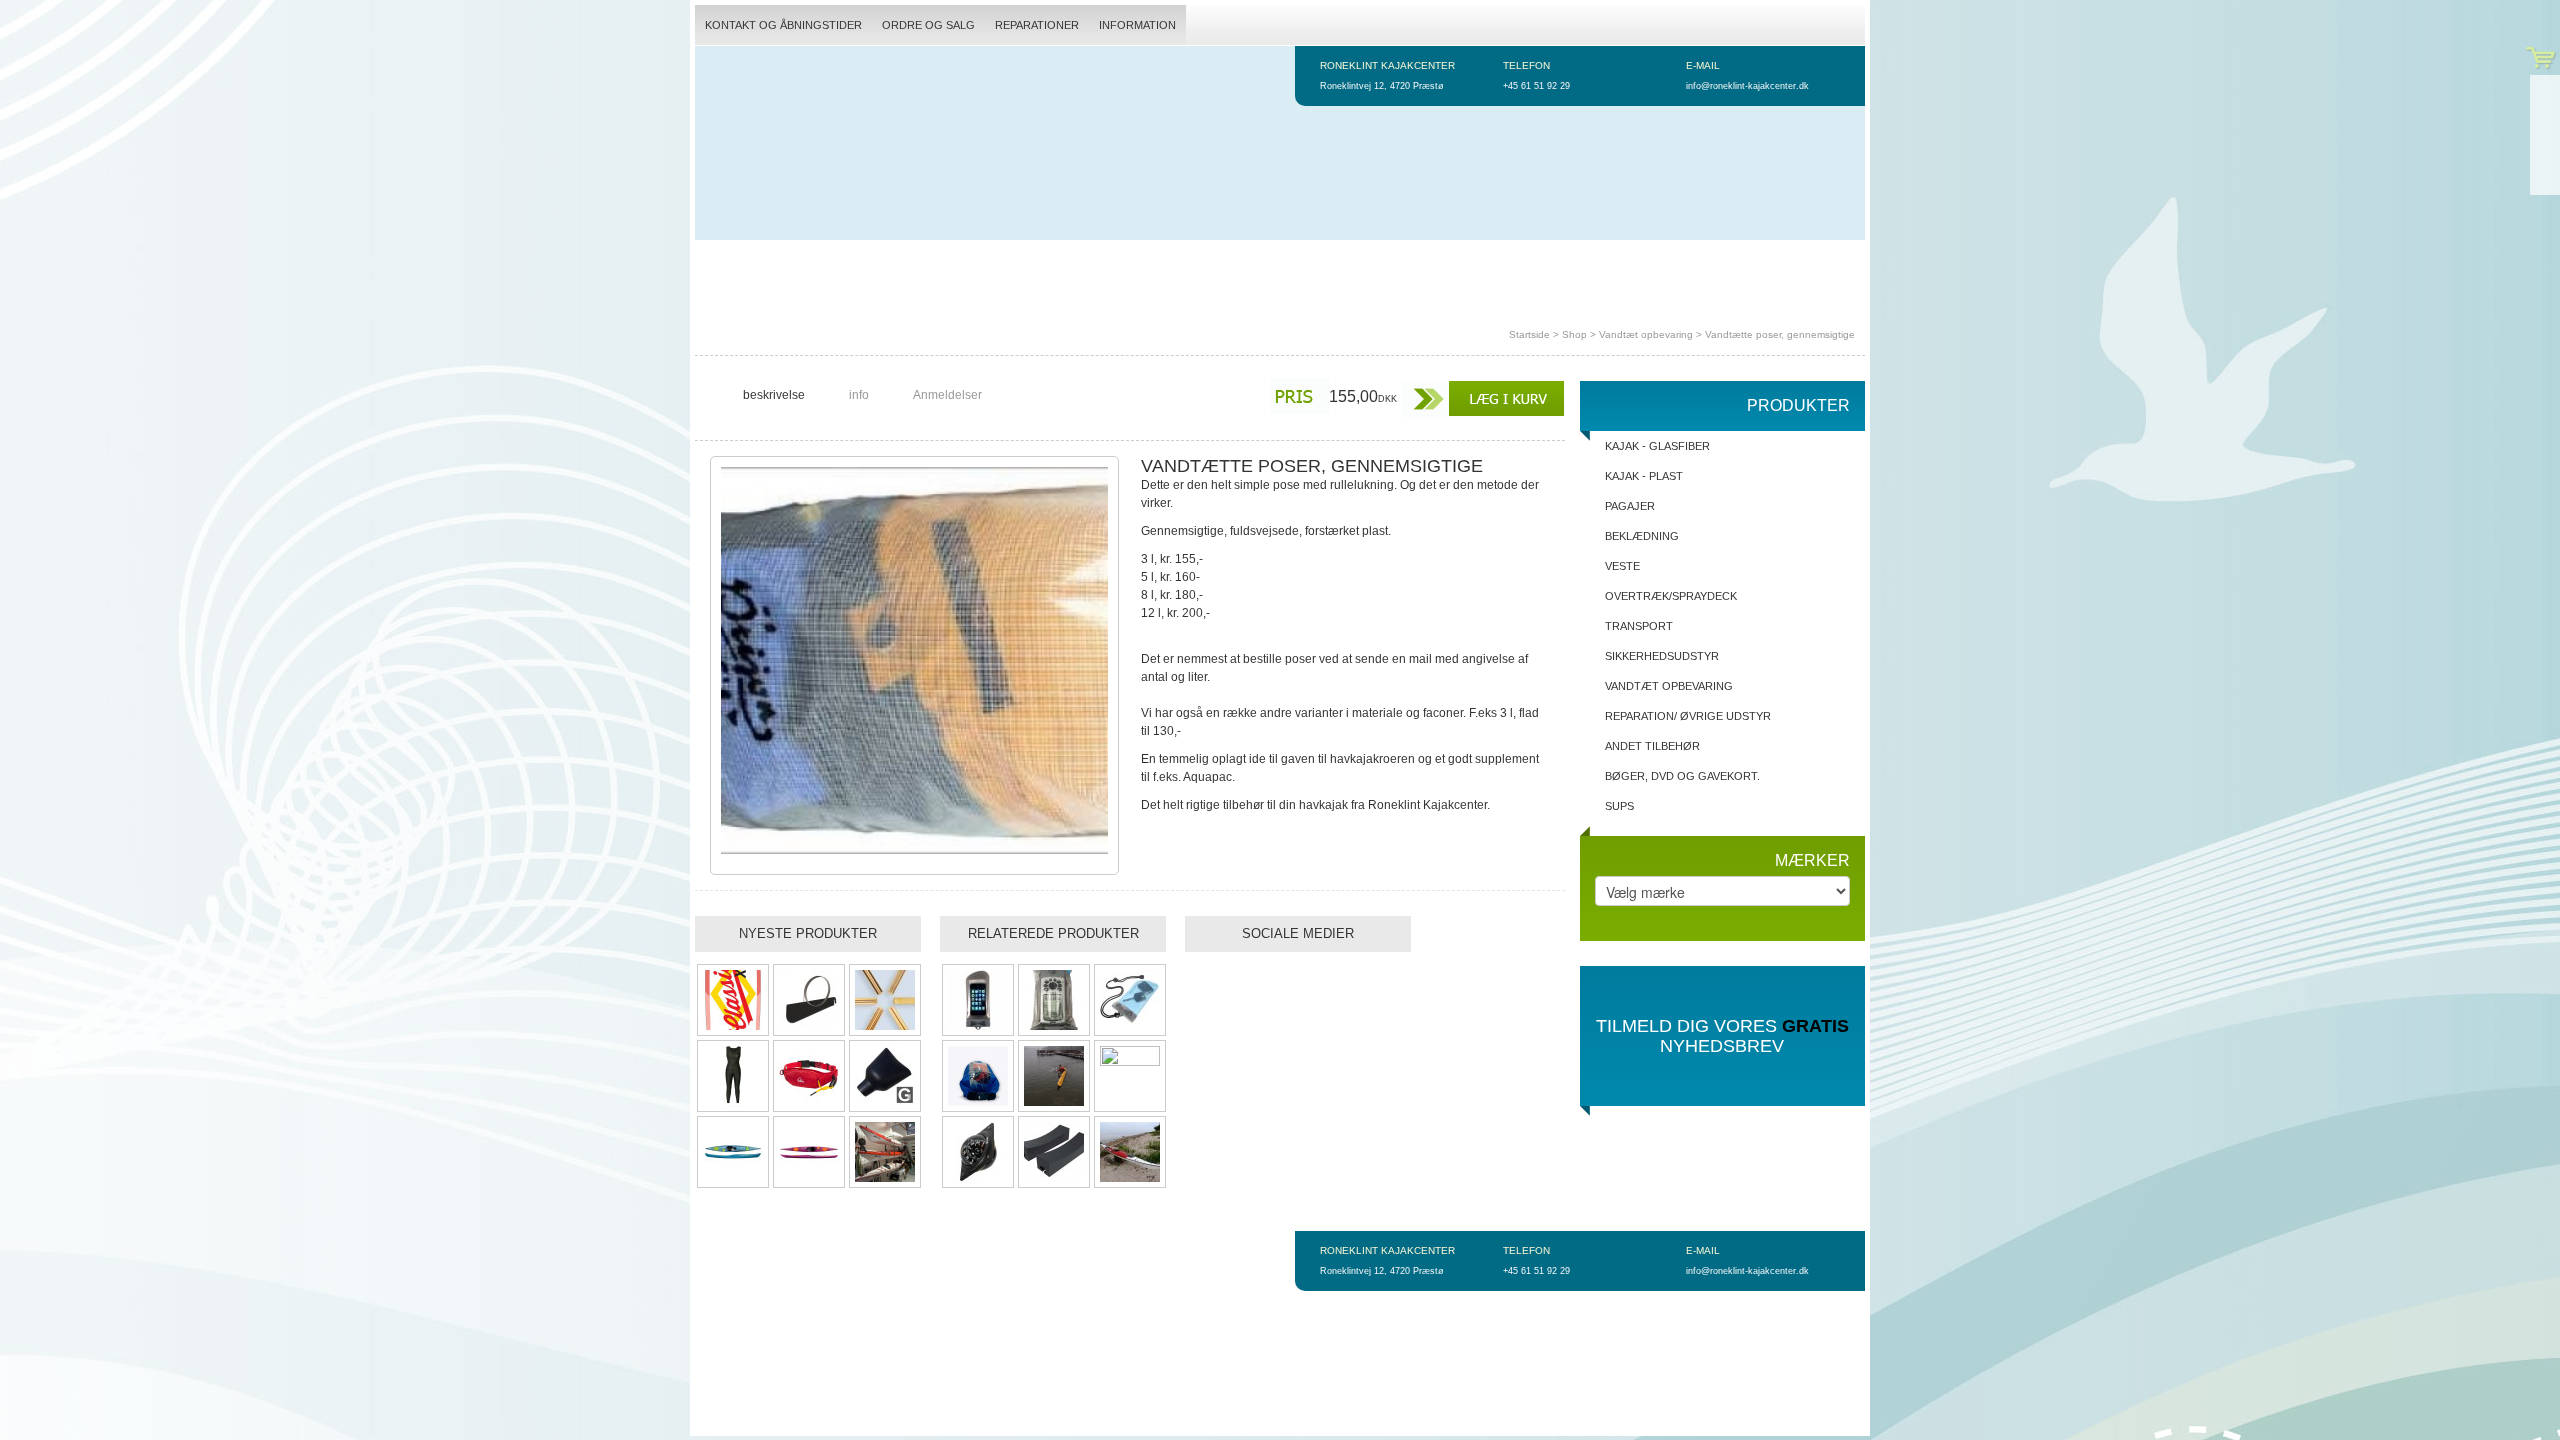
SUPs (1619, 806)
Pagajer (1630, 506)
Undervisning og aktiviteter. (1079, 260)
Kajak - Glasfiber (1657, 446)
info (859, 395)
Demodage (817, 260)
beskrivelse (774, 395)
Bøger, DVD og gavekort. (1682, 776)
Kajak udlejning (919, 260)
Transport (1639, 626)
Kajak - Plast (1644, 476)
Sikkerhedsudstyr (1662, 656)
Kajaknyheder (1416, 260)
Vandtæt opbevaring (1646, 334)
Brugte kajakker (1300, 260)
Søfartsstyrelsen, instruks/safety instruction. (856, 300)
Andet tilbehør (1652, 746)
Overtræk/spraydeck (1671, 596)
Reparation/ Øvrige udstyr (1688, 716)
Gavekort (1601, 260)
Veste (1622, 566)
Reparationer (1037, 25)
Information (1137, 25)
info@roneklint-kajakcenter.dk (1747, 86)
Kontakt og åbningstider (783, 25)
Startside (735, 260)
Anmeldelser (947, 395)
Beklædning (1642, 536)
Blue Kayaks (1515, 260)
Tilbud (1208, 260)
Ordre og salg (928, 25)
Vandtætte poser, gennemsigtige (1780, 334)
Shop (1574, 334)
